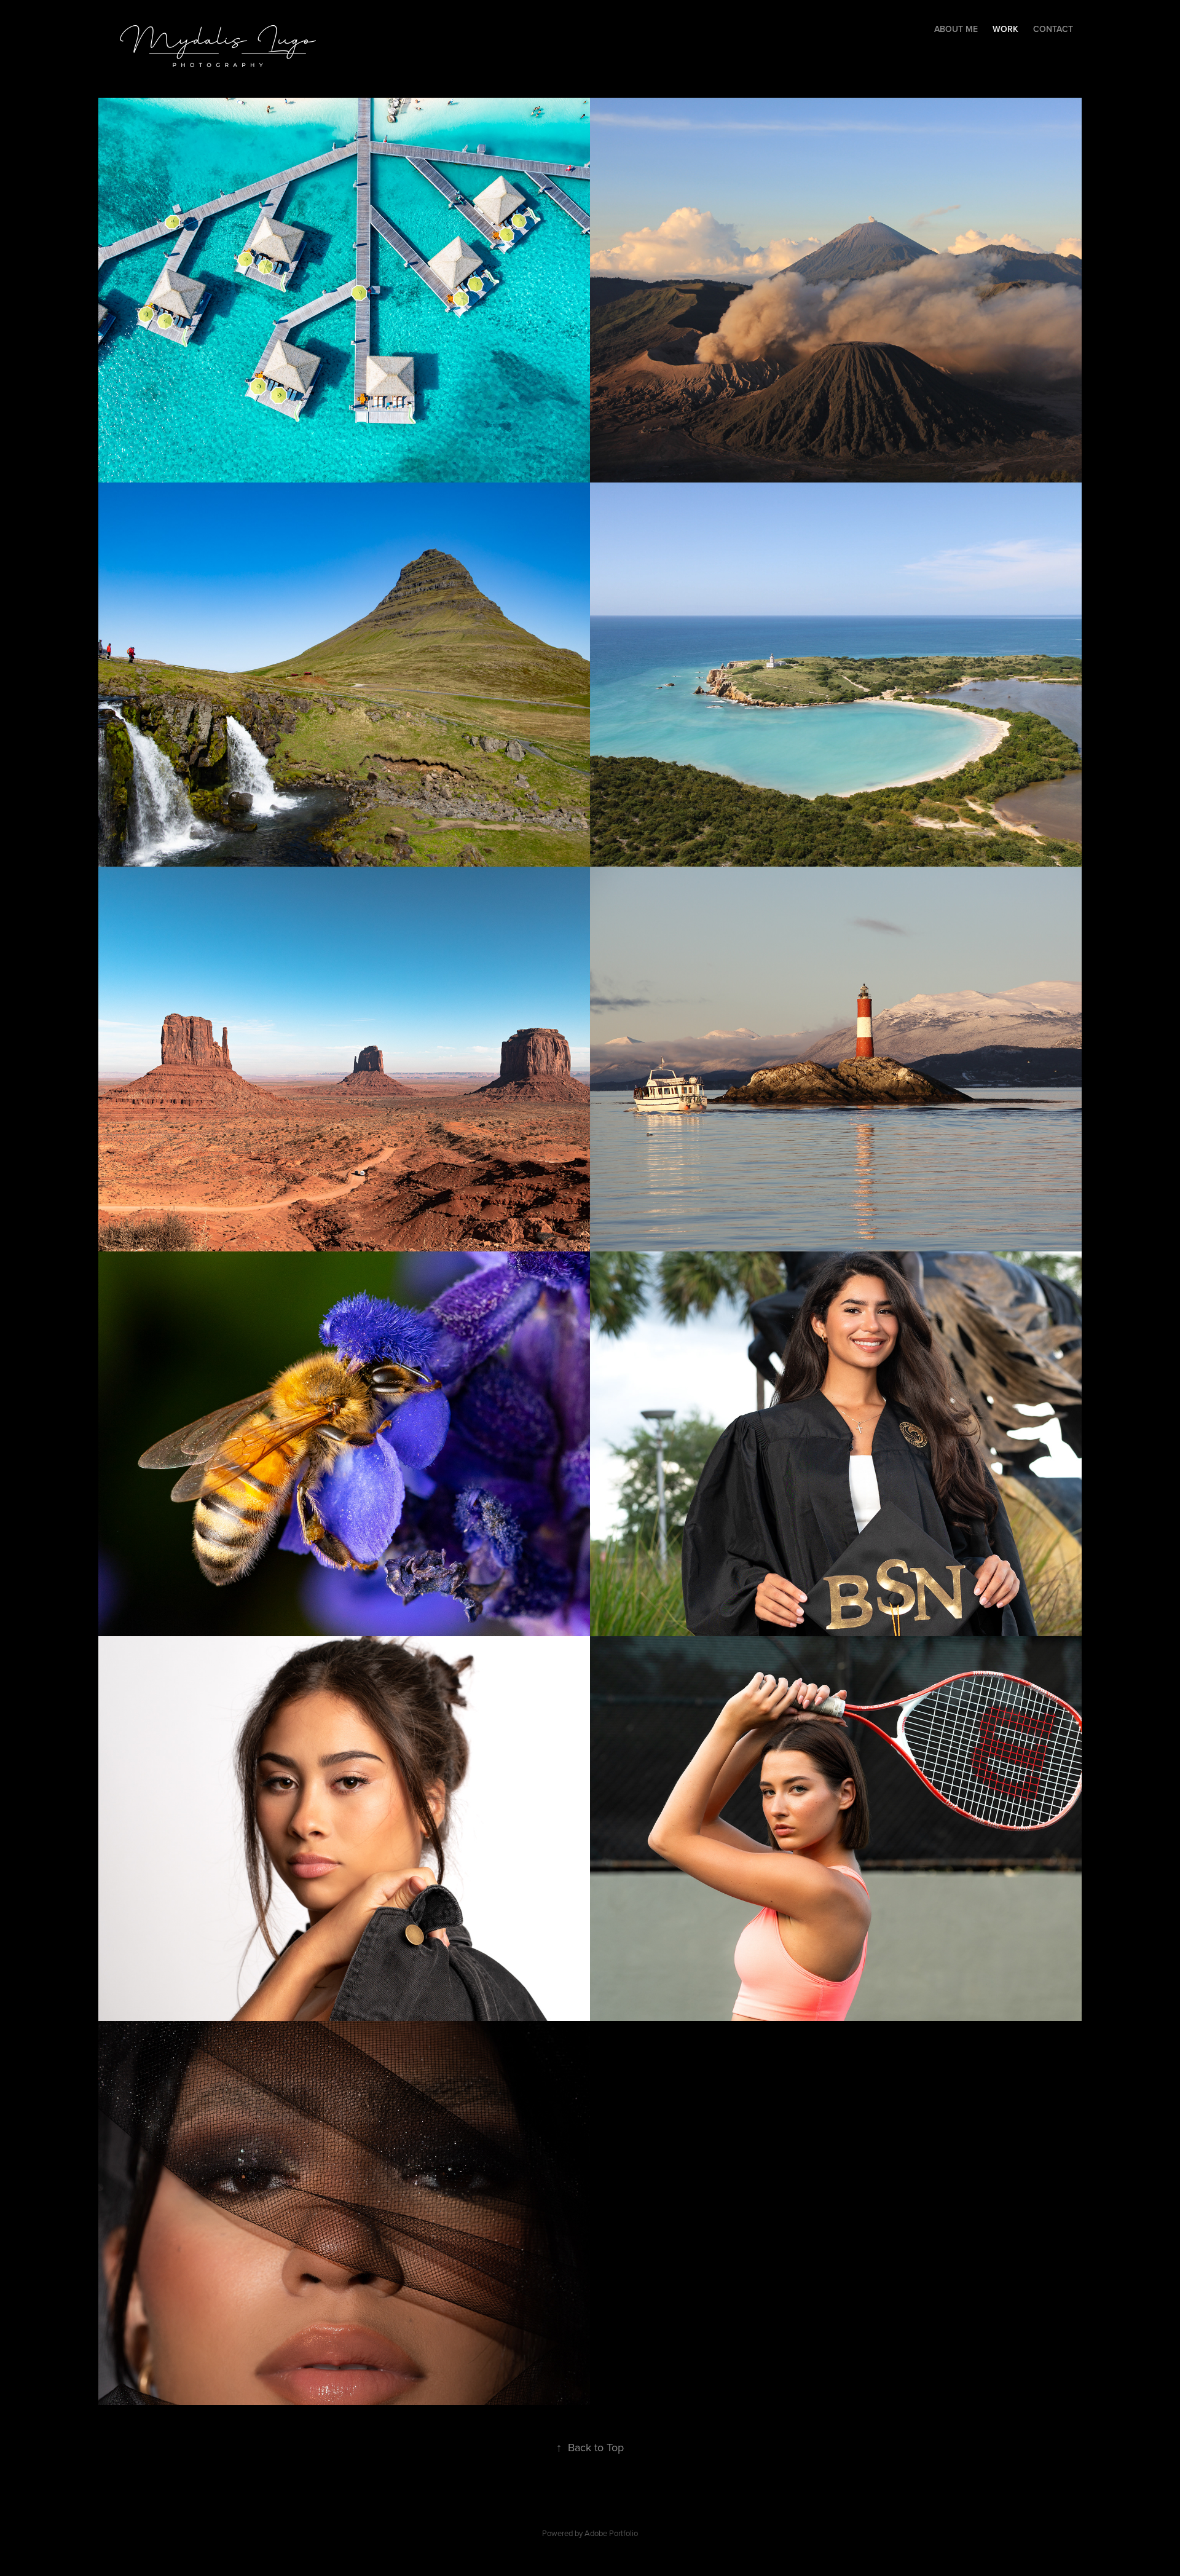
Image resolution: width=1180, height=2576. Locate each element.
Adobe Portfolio (611, 2533)
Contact (1053, 29)
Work (1005, 29)
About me (956, 29)
